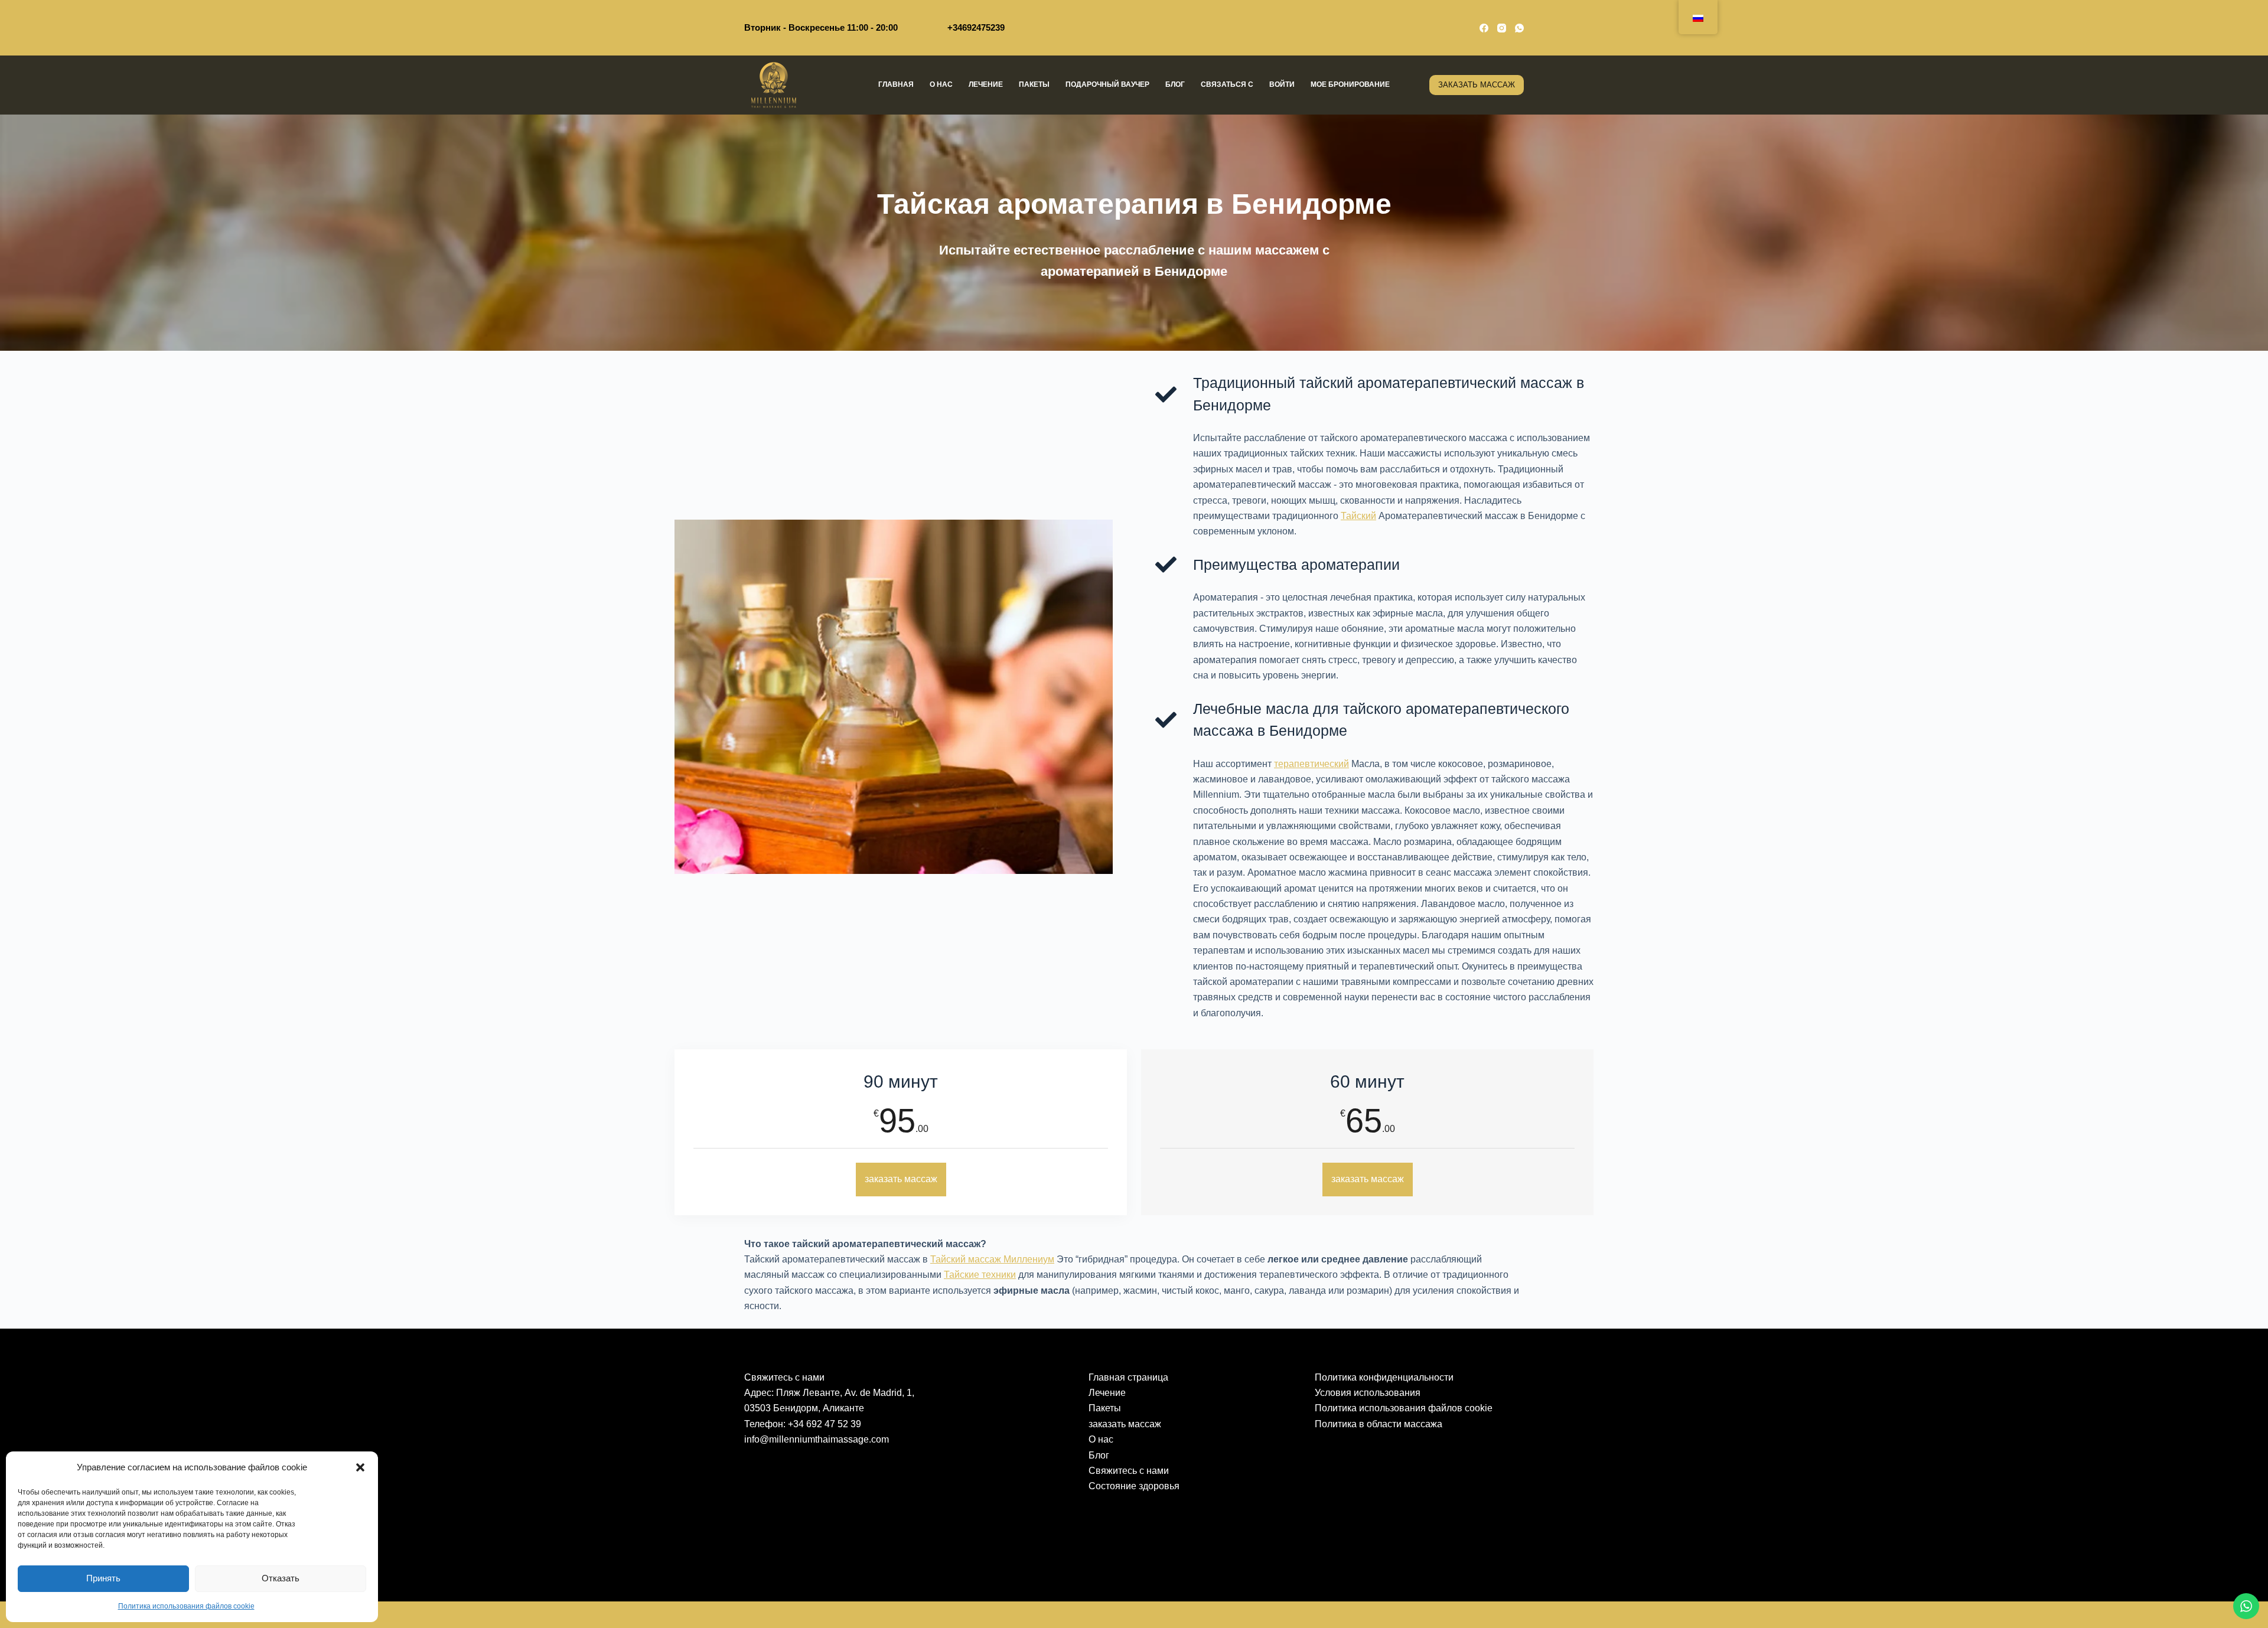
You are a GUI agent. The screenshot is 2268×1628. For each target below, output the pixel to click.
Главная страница (1128, 1377)
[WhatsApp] (1519, 28)
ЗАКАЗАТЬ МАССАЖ (1477, 85)
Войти (1282, 84)
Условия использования (1368, 1393)
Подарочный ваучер (1107, 84)
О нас (941, 84)
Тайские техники (980, 1275)
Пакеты (1034, 84)
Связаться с (1227, 84)
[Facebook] (1484, 28)
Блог (1175, 84)
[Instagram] (1502, 28)
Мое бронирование (1350, 84)
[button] (360, 1467)
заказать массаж (901, 1179)
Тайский (1358, 516)
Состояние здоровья (1134, 1486)
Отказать (281, 1578)
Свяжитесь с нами (1129, 1471)
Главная (896, 84)
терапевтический (1311, 764)
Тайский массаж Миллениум (992, 1259)
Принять (103, 1578)
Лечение (986, 84)
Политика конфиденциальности (1384, 1377)
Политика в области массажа (1379, 1424)
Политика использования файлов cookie (186, 1606)
